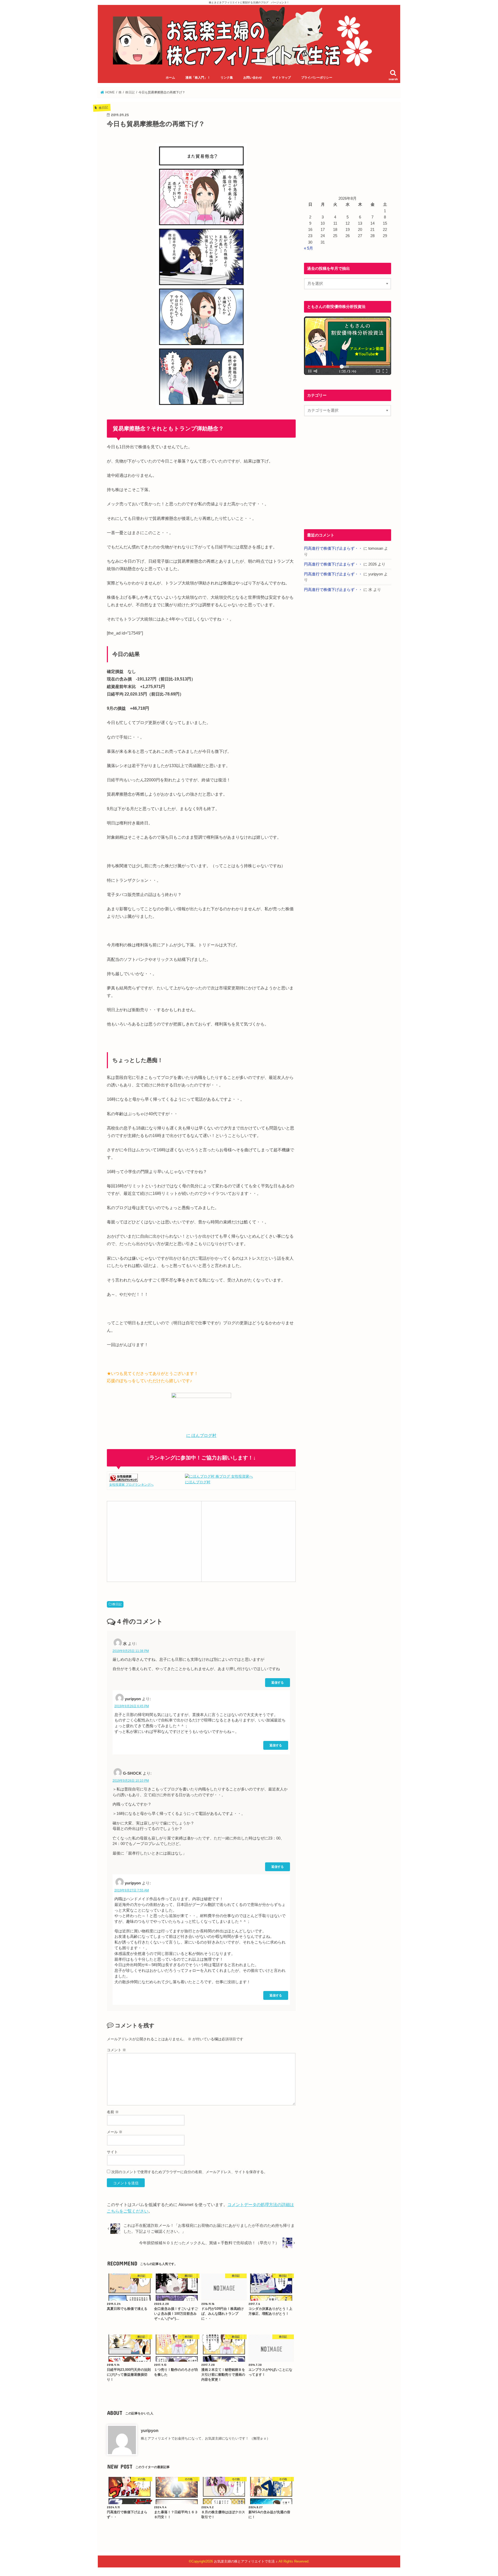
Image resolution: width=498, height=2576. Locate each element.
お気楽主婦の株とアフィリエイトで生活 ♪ (246, 2561)
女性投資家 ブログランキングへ (131, 1485)
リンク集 (227, 78)
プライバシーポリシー (317, 78)
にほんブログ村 (198, 1482)
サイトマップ (281, 78)
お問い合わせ (253, 78)
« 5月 (309, 248)
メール (115, 2132)
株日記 (117, 1604)
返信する (278, 1682)
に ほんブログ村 (201, 1435)
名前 (113, 2112)
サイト (112, 2152)
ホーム (170, 78)
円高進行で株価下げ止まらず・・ (333, 548)
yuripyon (150, 2430)
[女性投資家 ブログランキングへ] (123, 1479)
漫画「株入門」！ (198, 78)
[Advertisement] (154, 1541)
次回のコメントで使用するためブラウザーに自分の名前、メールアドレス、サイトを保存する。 (189, 2172)
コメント (116, 2050)
